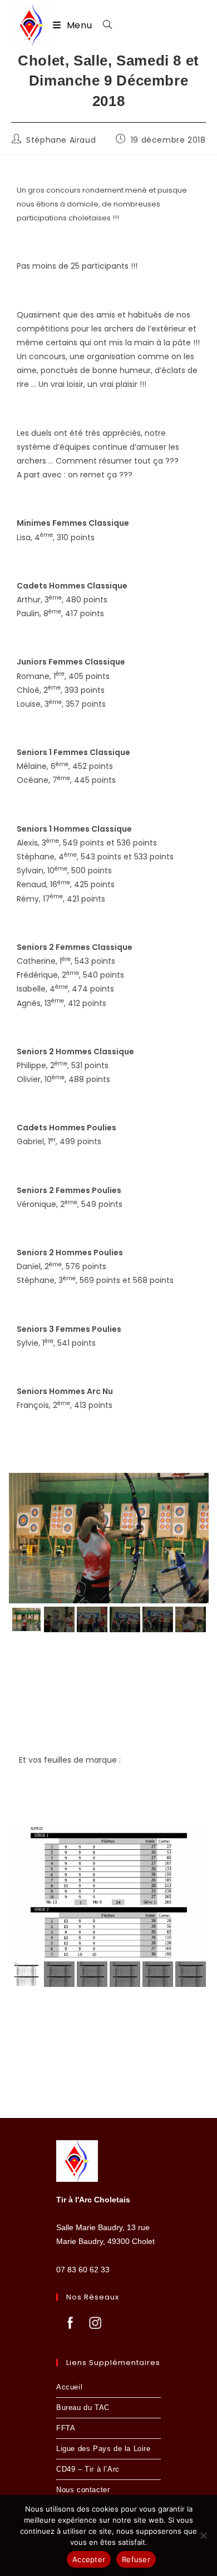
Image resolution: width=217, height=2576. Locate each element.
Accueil (69, 2387)
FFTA (66, 2428)
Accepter (89, 2559)
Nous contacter (83, 2490)
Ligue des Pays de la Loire (103, 2449)
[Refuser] (203, 2535)
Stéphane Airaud (61, 140)
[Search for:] (103, 25)
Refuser (136, 2559)
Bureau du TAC (83, 2408)
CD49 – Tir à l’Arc (88, 2469)
